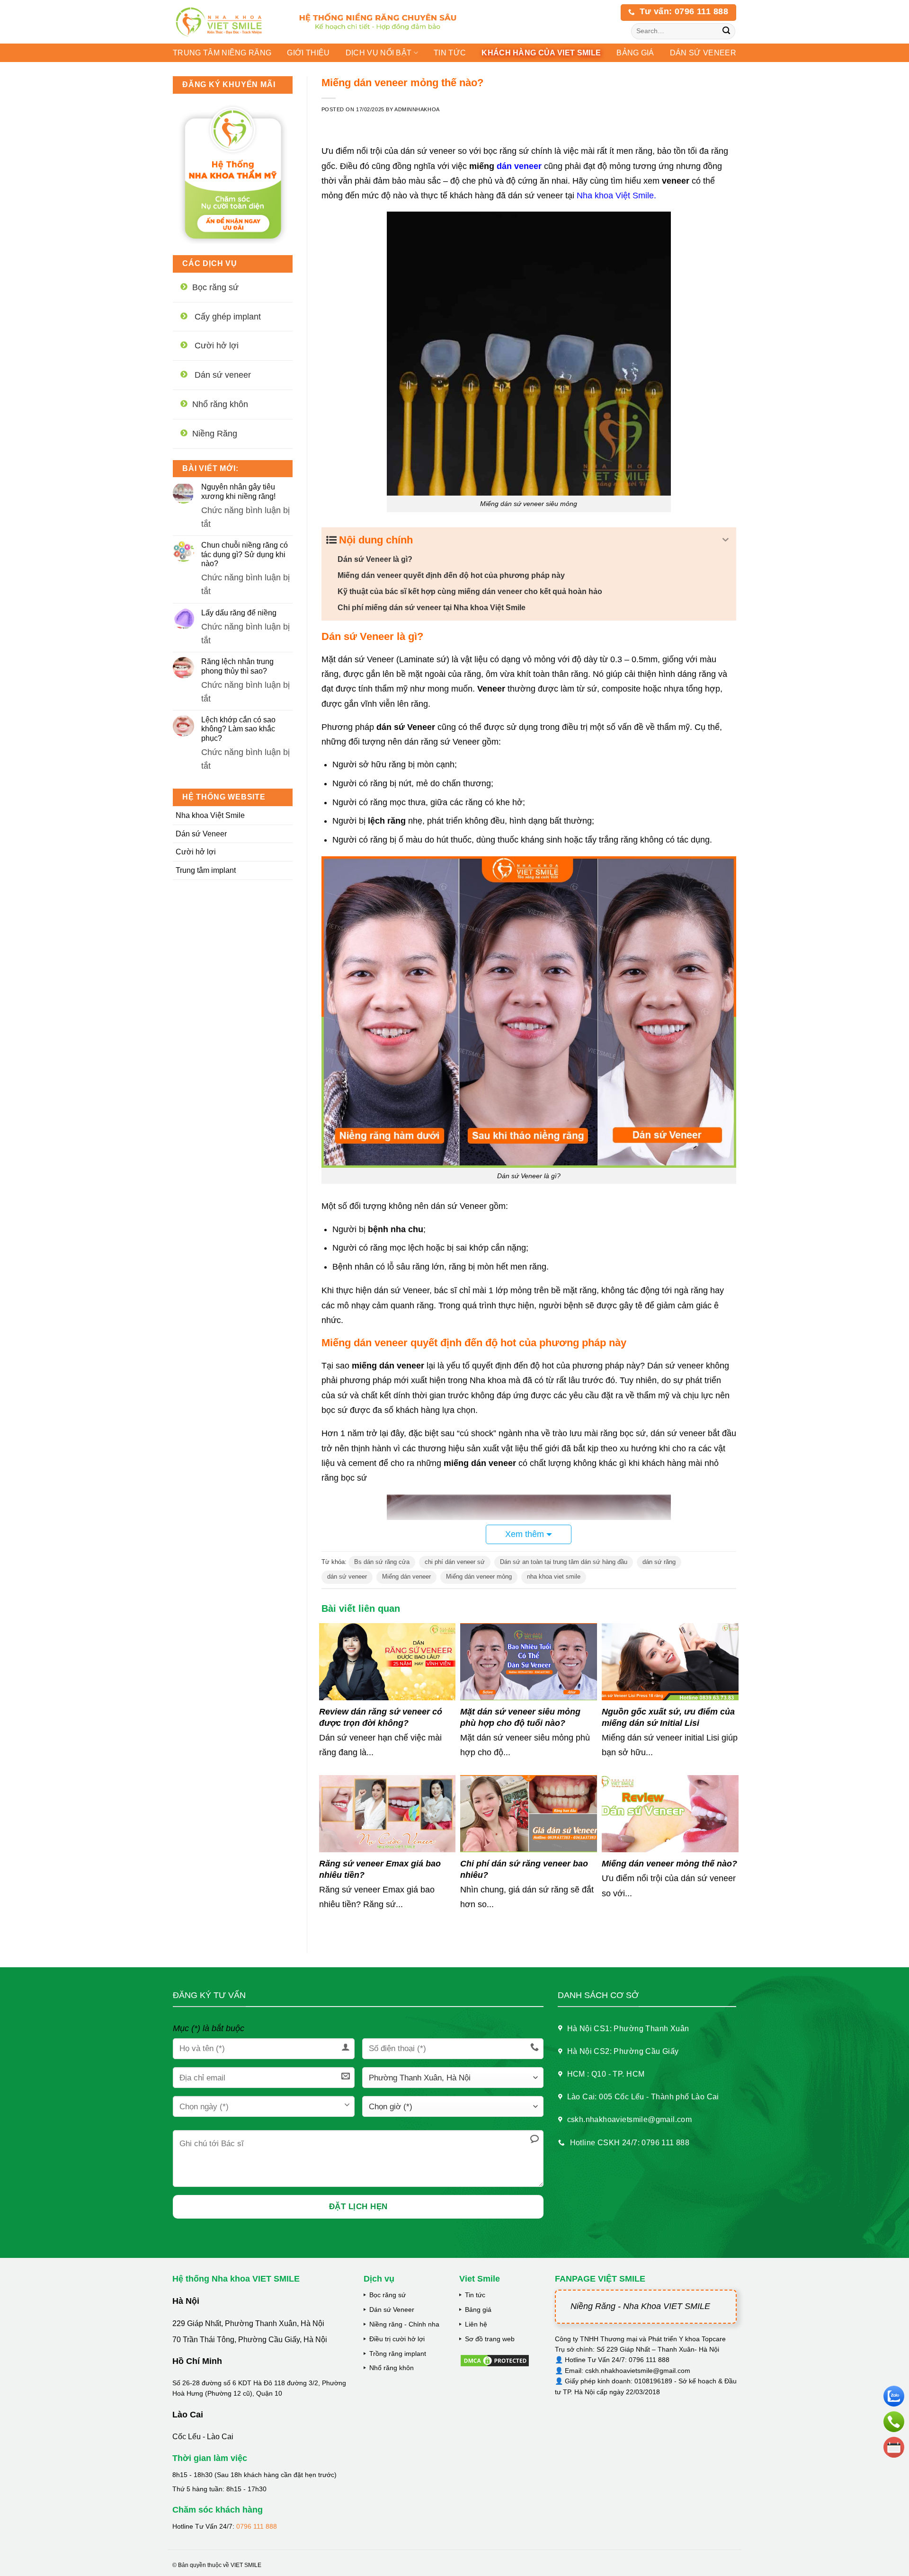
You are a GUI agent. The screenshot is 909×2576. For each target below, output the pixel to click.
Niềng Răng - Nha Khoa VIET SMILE (640, 2306)
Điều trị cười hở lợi (397, 2339)
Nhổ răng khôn (392, 2368)
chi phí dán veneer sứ (455, 1562)
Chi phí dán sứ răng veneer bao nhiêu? (524, 1869)
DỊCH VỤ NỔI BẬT (379, 53)
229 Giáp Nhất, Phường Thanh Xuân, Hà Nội (248, 2323)
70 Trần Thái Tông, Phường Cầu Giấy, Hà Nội (250, 2340)
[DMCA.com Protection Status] (495, 2360)
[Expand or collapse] (726, 540)
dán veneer (519, 166)
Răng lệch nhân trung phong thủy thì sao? (237, 666)
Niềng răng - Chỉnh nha (404, 2324)
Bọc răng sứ (388, 2295)
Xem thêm (525, 1534)
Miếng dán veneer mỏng (479, 1577)
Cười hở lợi (196, 852)
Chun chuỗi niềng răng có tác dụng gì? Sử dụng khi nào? (245, 554)
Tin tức (450, 53)
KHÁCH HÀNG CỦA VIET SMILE (541, 53)
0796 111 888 (257, 2526)
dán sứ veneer (347, 1577)
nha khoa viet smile (554, 1577)
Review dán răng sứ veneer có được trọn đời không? (381, 1717)
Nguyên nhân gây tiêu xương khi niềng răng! (238, 491)
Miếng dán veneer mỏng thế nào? (669, 1864)
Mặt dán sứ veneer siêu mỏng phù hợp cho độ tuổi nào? (520, 1717)
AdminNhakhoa (417, 109)
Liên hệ (476, 2324)
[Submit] (726, 31)
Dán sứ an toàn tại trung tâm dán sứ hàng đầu (564, 1562)
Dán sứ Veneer (201, 834)
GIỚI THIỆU (308, 53)
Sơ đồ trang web (490, 2339)
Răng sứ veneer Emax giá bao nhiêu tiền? (380, 1869)
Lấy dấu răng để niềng (239, 613)
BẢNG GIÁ (635, 53)
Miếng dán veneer (406, 1577)
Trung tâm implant (206, 870)
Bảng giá (478, 2310)
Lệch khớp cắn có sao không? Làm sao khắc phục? (238, 729)
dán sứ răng (659, 1562)
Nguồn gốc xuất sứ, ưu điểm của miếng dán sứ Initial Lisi (668, 1717)
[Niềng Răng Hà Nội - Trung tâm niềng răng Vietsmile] (227, 22)
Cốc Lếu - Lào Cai (203, 2437)
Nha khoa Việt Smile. (616, 195)
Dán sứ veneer (703, 53)
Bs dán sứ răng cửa (382, 1562)
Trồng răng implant (398, 2354)
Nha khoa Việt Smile (210, 815)
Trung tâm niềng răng (222, 53)
